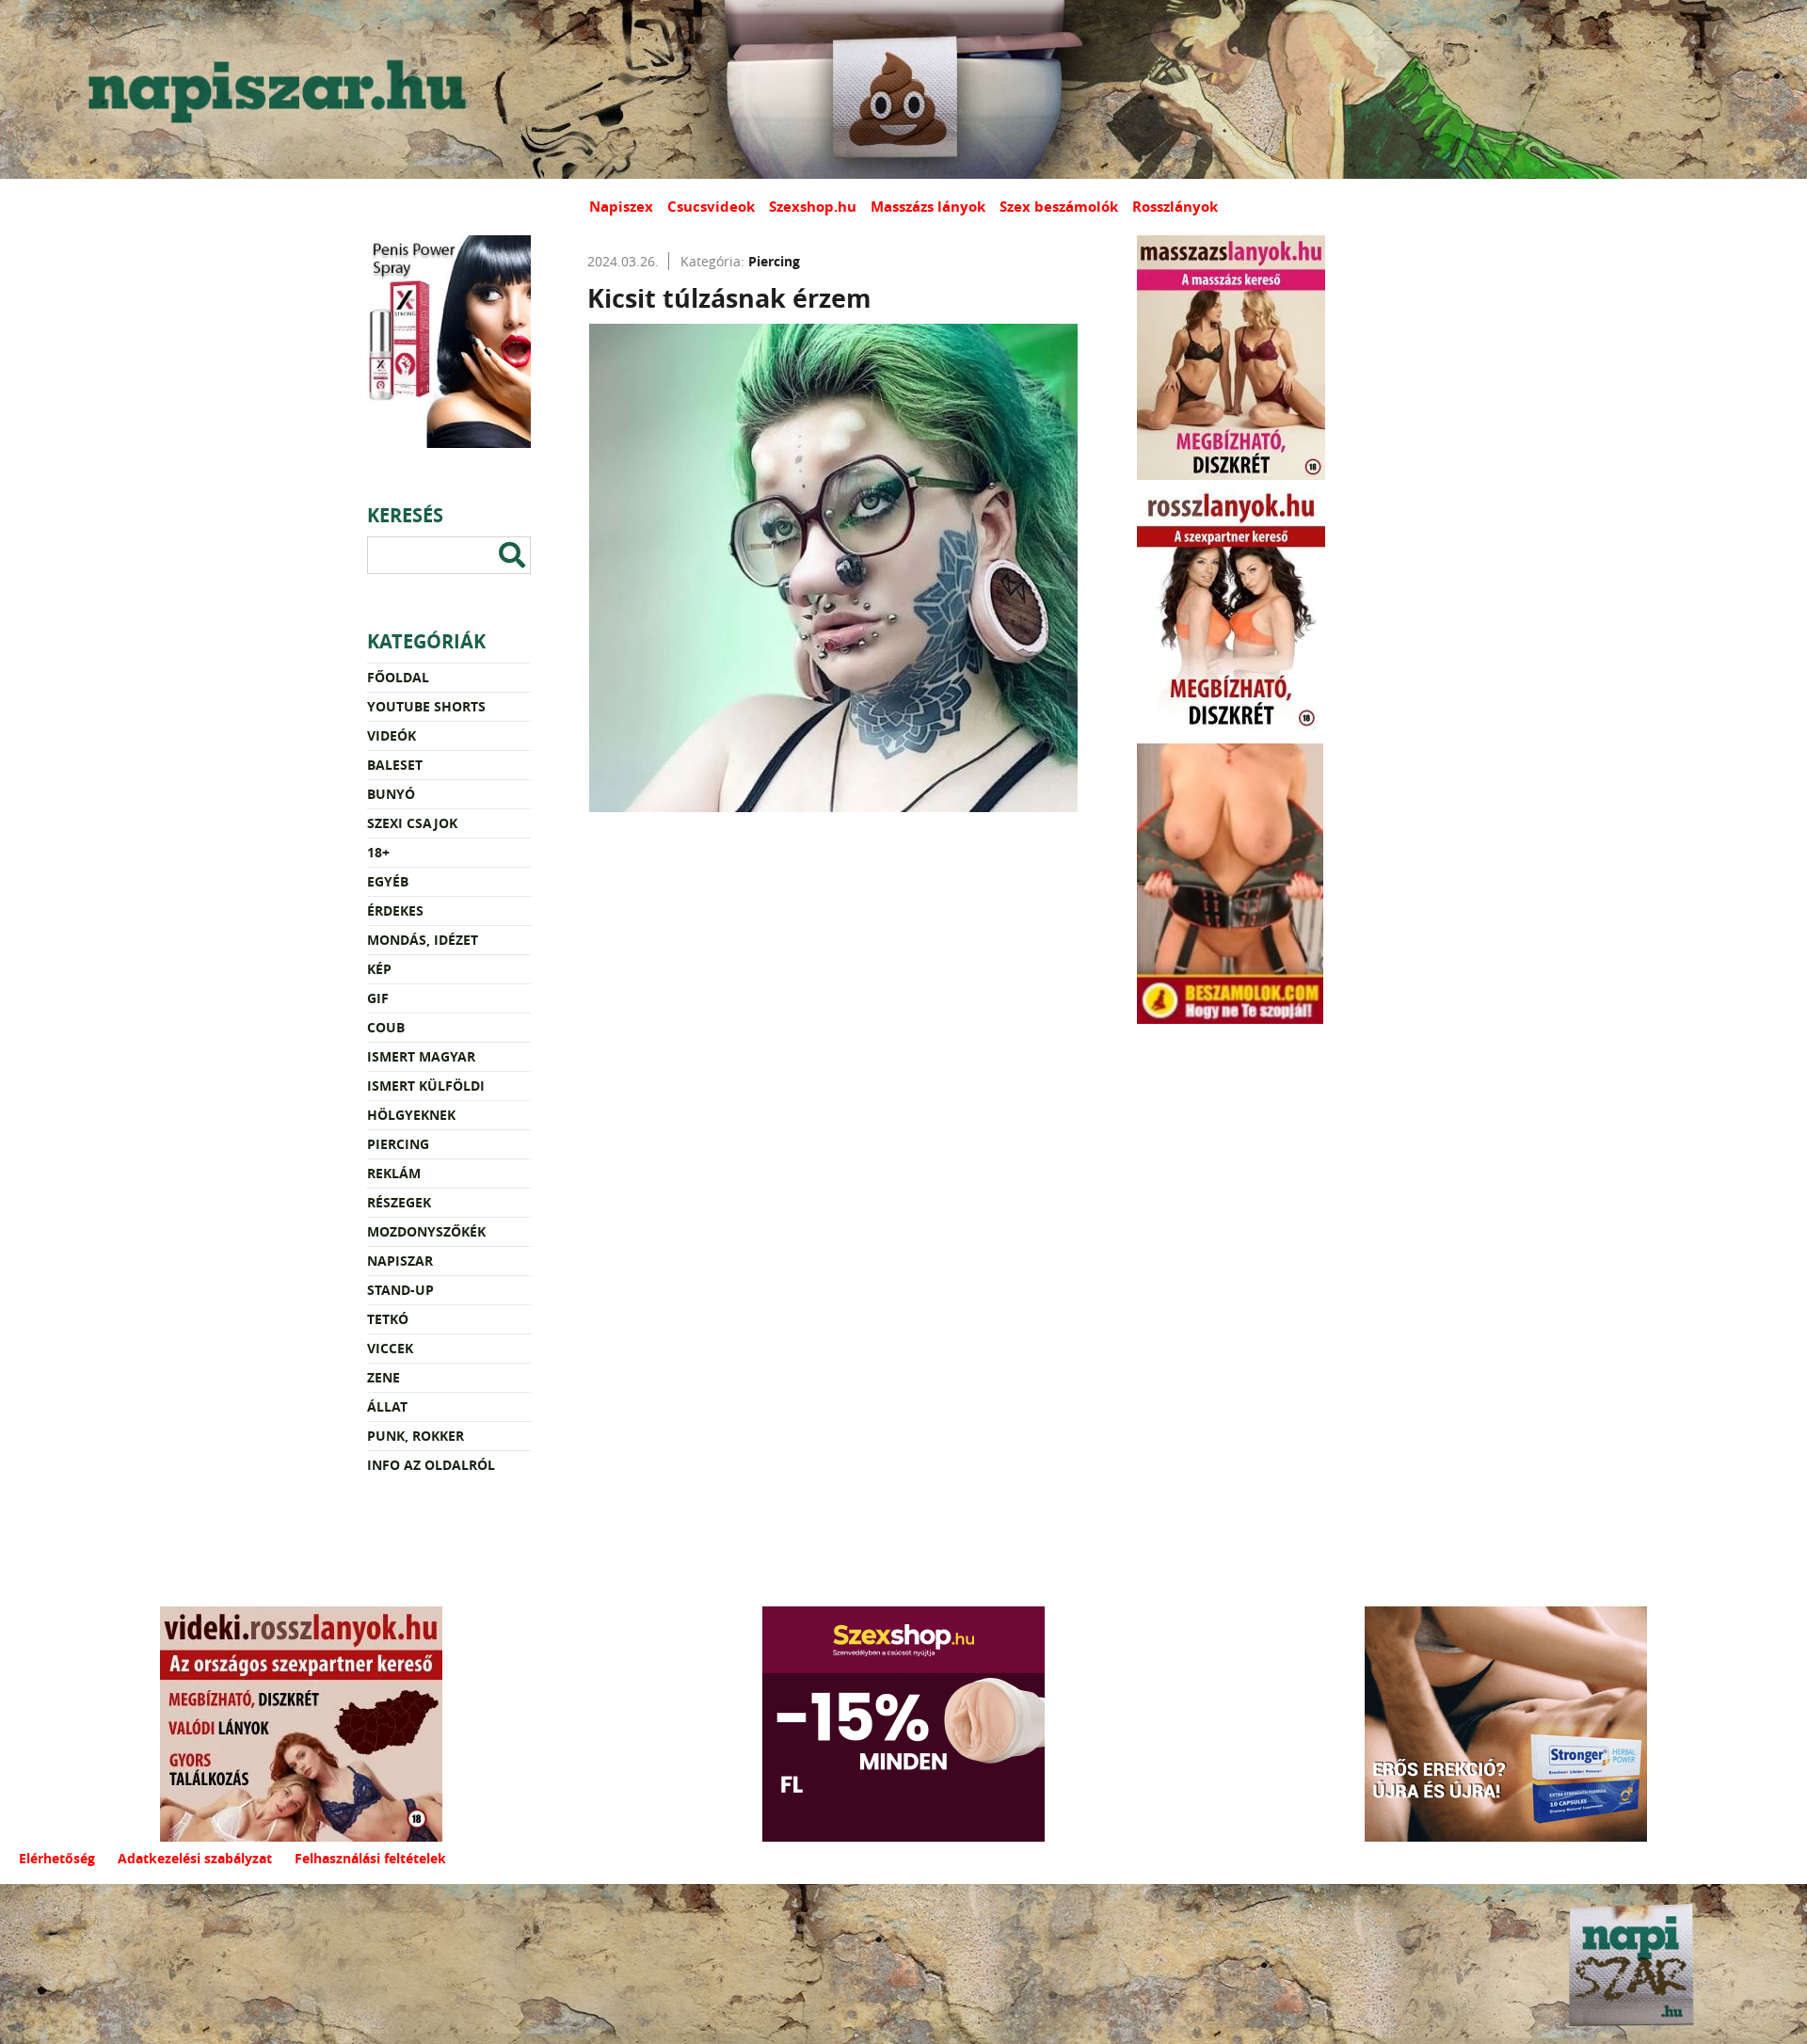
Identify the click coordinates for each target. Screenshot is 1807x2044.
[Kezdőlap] (273, 89)
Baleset (395, 765)
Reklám (394, 1173)
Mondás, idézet (423, 940)
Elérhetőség (57, 1858)
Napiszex (621, 207)
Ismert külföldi (426, 1086)
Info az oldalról (431, 1465)
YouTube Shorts (426, 706)
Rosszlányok (1175, 207)
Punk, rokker (416, 1436)
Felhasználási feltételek (370, 1858)
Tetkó (388, 1319)
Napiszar (400, 1261)
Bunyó (391, 794)
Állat (387, 1406)
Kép (379, 969)
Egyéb (388, 881)
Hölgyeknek (411, 1115)
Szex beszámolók (1059, 207)
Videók (392, 735)
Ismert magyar (421, 1056)
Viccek (390, 1348)
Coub (386, 1027)
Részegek (399, 1202)
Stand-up (400, 1290)
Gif (378, 998)
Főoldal (398, 677)
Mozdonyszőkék (426, 1231)
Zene (384, 1377)
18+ (378, 852)
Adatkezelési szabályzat (195, 1858)
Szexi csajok (412, 823)
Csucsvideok (711, 207)
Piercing (398, 1144)
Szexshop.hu (813, 207)
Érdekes (395, 910)
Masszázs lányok (928, 207)
